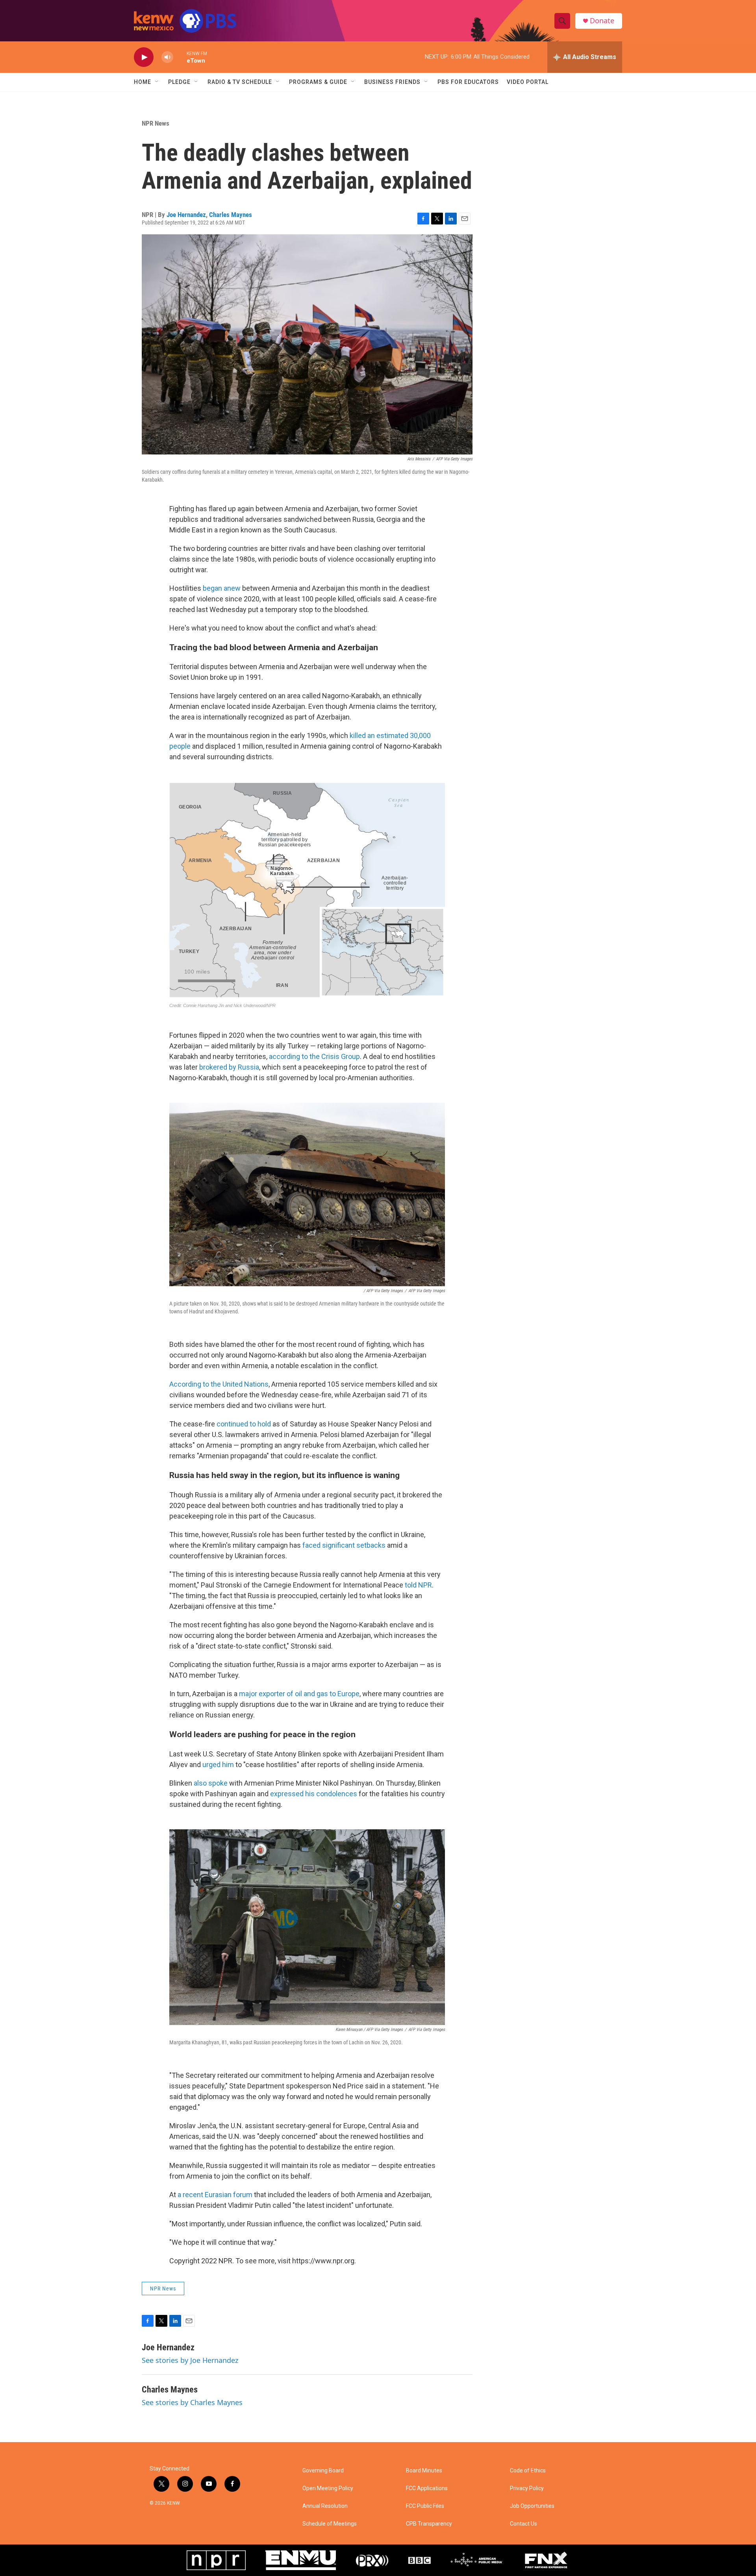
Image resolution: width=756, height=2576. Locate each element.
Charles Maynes (231, 215)
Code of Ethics (528, 2471)
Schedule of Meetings (330, 2524)
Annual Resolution (325, 2506)
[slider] (180, 57)
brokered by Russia (229, 1067)
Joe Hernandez (186, 215)
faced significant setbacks (344, 1545)
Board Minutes (424, 2471)
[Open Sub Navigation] (157, 82)
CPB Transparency (429, 2524)
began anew (222, 588)
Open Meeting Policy (328, 2488)
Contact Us (523, 2524)
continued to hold (244, 1424)
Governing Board (323, 2471)
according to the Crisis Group (314, 1056)
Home (143, 82)
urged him (218, 1765)
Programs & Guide (318, 82)
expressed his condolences (314, 1794)
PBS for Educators (468, 82)
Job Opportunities (532, 2506)
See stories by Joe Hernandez (190, 2360)
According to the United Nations (219, 1384)
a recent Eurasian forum (215, 2195)
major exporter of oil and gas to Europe (299, 1694)
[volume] (167, 57)
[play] (144, 57)
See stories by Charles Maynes (192, 2402)
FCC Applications (427, 2488)
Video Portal (528, 82)
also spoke (211, 1783)
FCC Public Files (425, 2506)
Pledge (179, 82)
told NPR (418, 1585)
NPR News (156, 123)
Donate (602, 21)
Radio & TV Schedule (240, 82)
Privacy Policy (527, 2488)
